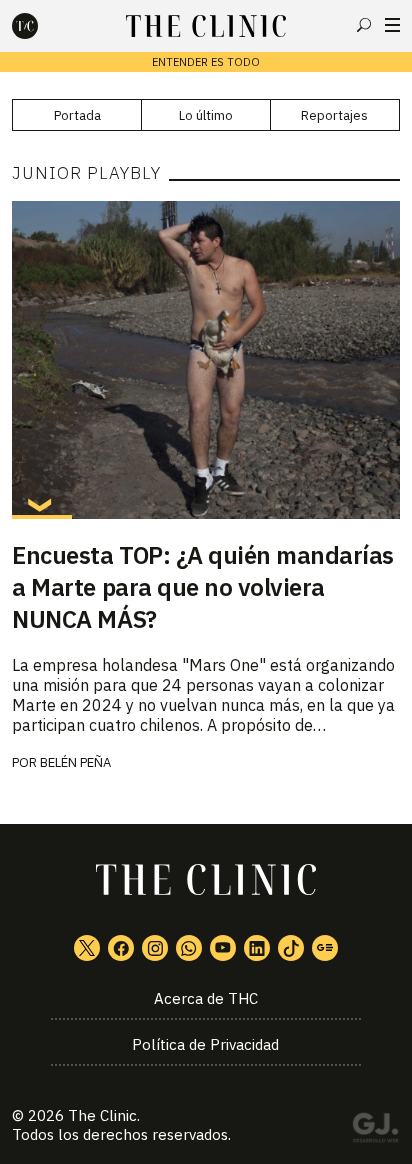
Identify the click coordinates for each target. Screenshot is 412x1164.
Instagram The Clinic (155, 948)
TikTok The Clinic (291, 948)
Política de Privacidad (205, 1044)
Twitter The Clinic (87, 948)
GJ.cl (375, 1131)
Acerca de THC (206, 998)
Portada (77, 115)
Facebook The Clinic (121, 948)
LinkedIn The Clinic (257, 948)
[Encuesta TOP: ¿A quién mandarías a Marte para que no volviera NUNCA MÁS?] (205, 360)
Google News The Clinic (325, 948)
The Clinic (102, 1115)
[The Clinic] (42, 26)
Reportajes (334, 115)
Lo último (206, 115)
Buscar (364, 25)
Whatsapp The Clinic (189, 948)
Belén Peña (75, 762)
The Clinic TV (223, 948)
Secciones (392, 25)
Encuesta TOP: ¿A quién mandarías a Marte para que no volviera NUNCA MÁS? (203, 587)
